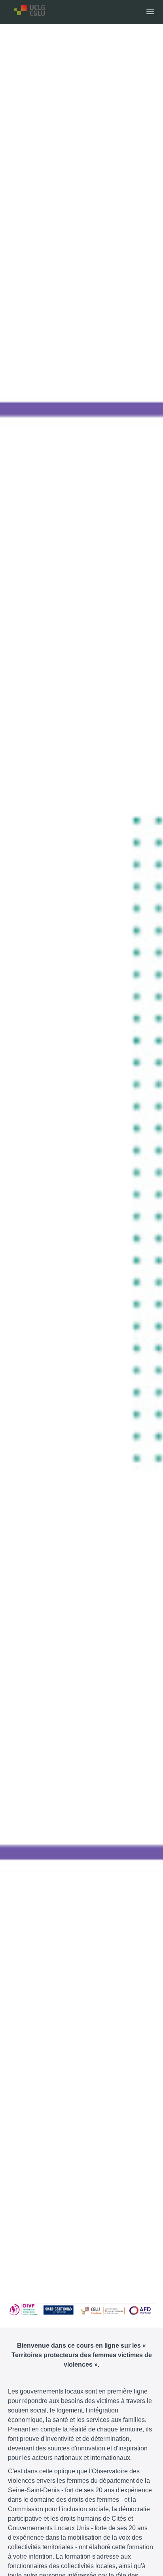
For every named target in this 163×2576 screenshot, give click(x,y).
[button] (150, 12)
